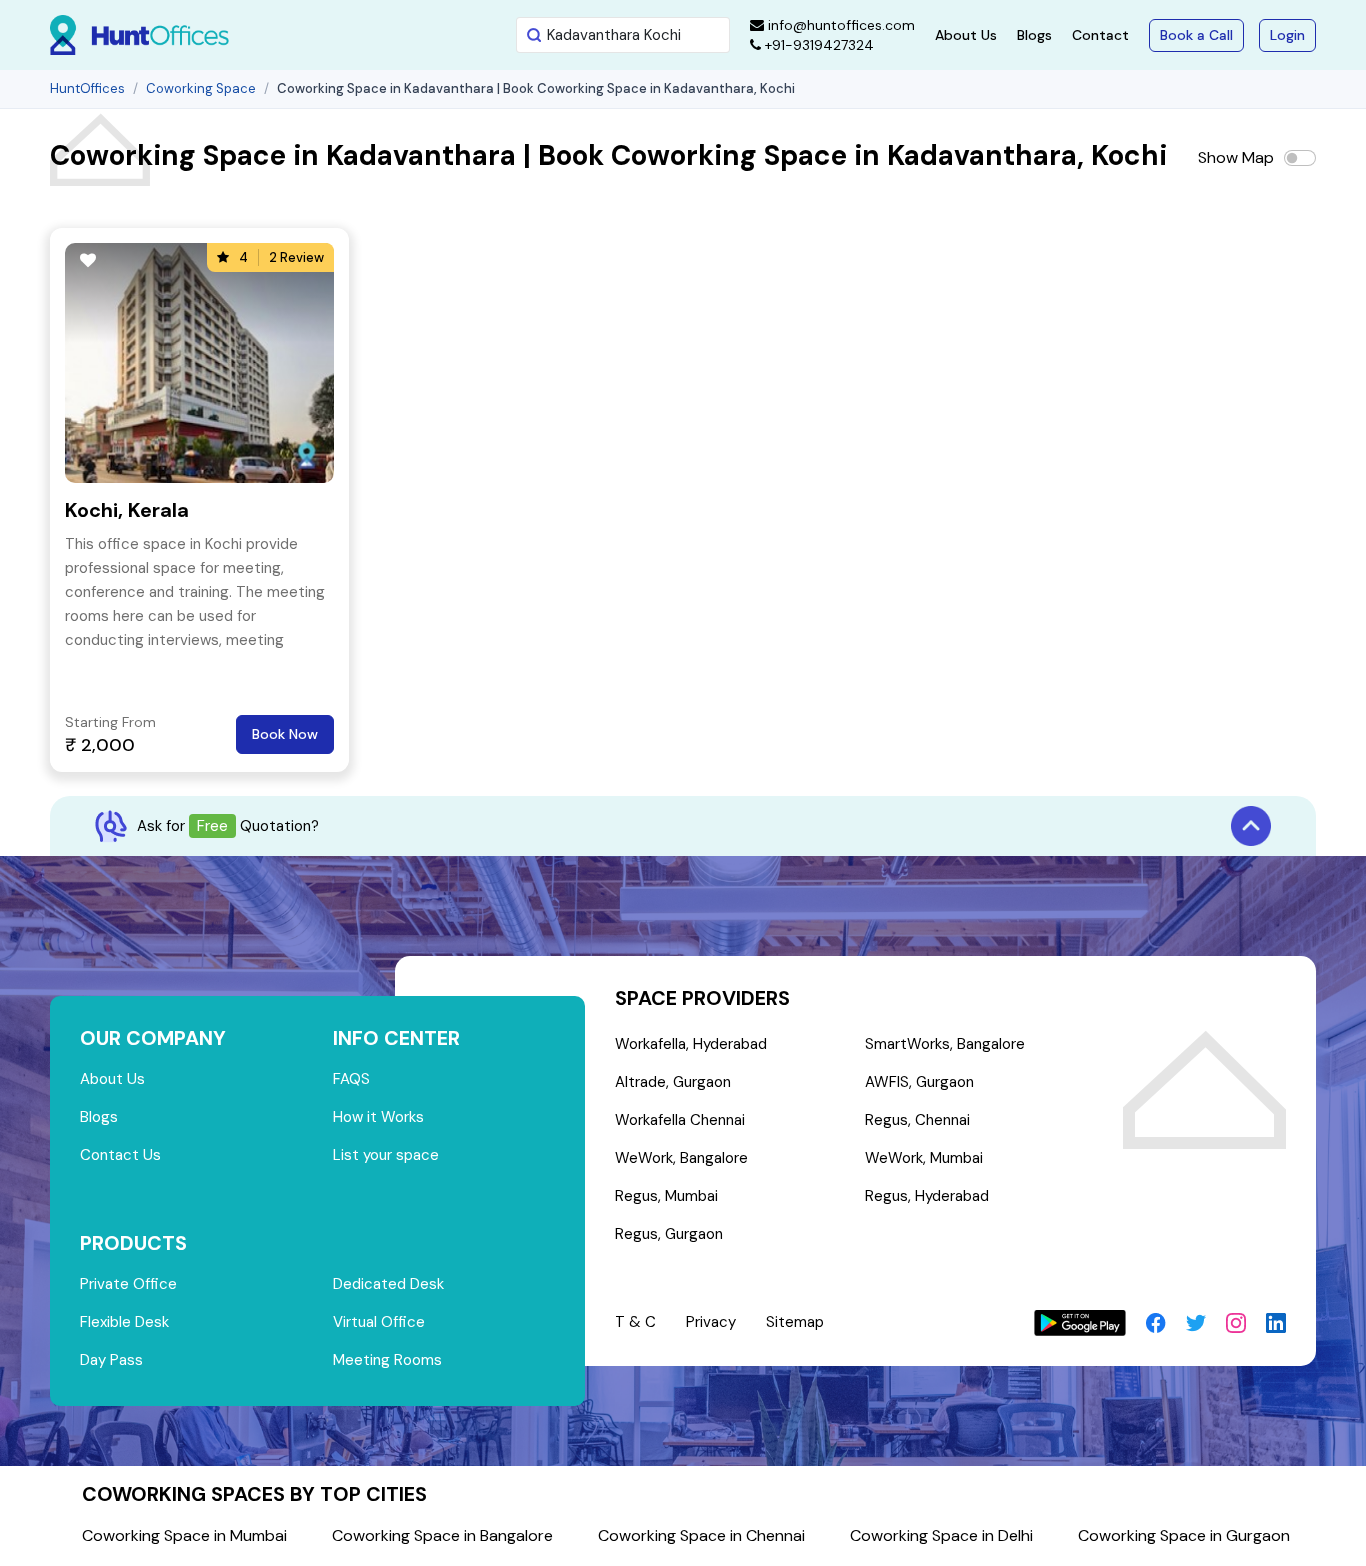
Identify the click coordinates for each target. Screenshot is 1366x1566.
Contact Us (120, 1155)
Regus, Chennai (917, 1120)
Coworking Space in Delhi (941, 1535)
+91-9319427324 (817, 45)
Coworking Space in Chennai (701, 1535)
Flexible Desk (124, 1322)
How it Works (378, 1117)
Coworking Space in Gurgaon (1184, 1535)
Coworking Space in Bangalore (442, 1535)
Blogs (1034, 35)
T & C (635, 1322)
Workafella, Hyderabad (691, 1044)
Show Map (1236, 157)
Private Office (128, 1284)
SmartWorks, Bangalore (945, 1044)
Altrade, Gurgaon (673, 1082)
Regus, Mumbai (666, 1196)
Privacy (711, 1322)
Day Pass (111, 1360)
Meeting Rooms (387, 1360)
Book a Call (1196, 35)
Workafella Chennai (680, 1120)
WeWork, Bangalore (681, 1158)
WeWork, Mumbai (924, 1158)
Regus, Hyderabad (927, 1196)
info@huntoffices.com (839, 25)
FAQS (351, 1079)
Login (1287, 35)
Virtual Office (379, 1322)
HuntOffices (87, 88)
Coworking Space (201, 88)
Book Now (285, 734)
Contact (1100, 35)
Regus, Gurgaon (669, 1234)
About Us (966, 35)
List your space (386, 1155)
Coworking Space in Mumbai (184, 1535)
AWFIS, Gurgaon (919, 1082)
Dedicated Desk (388, 1284)
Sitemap (795, 1322)
